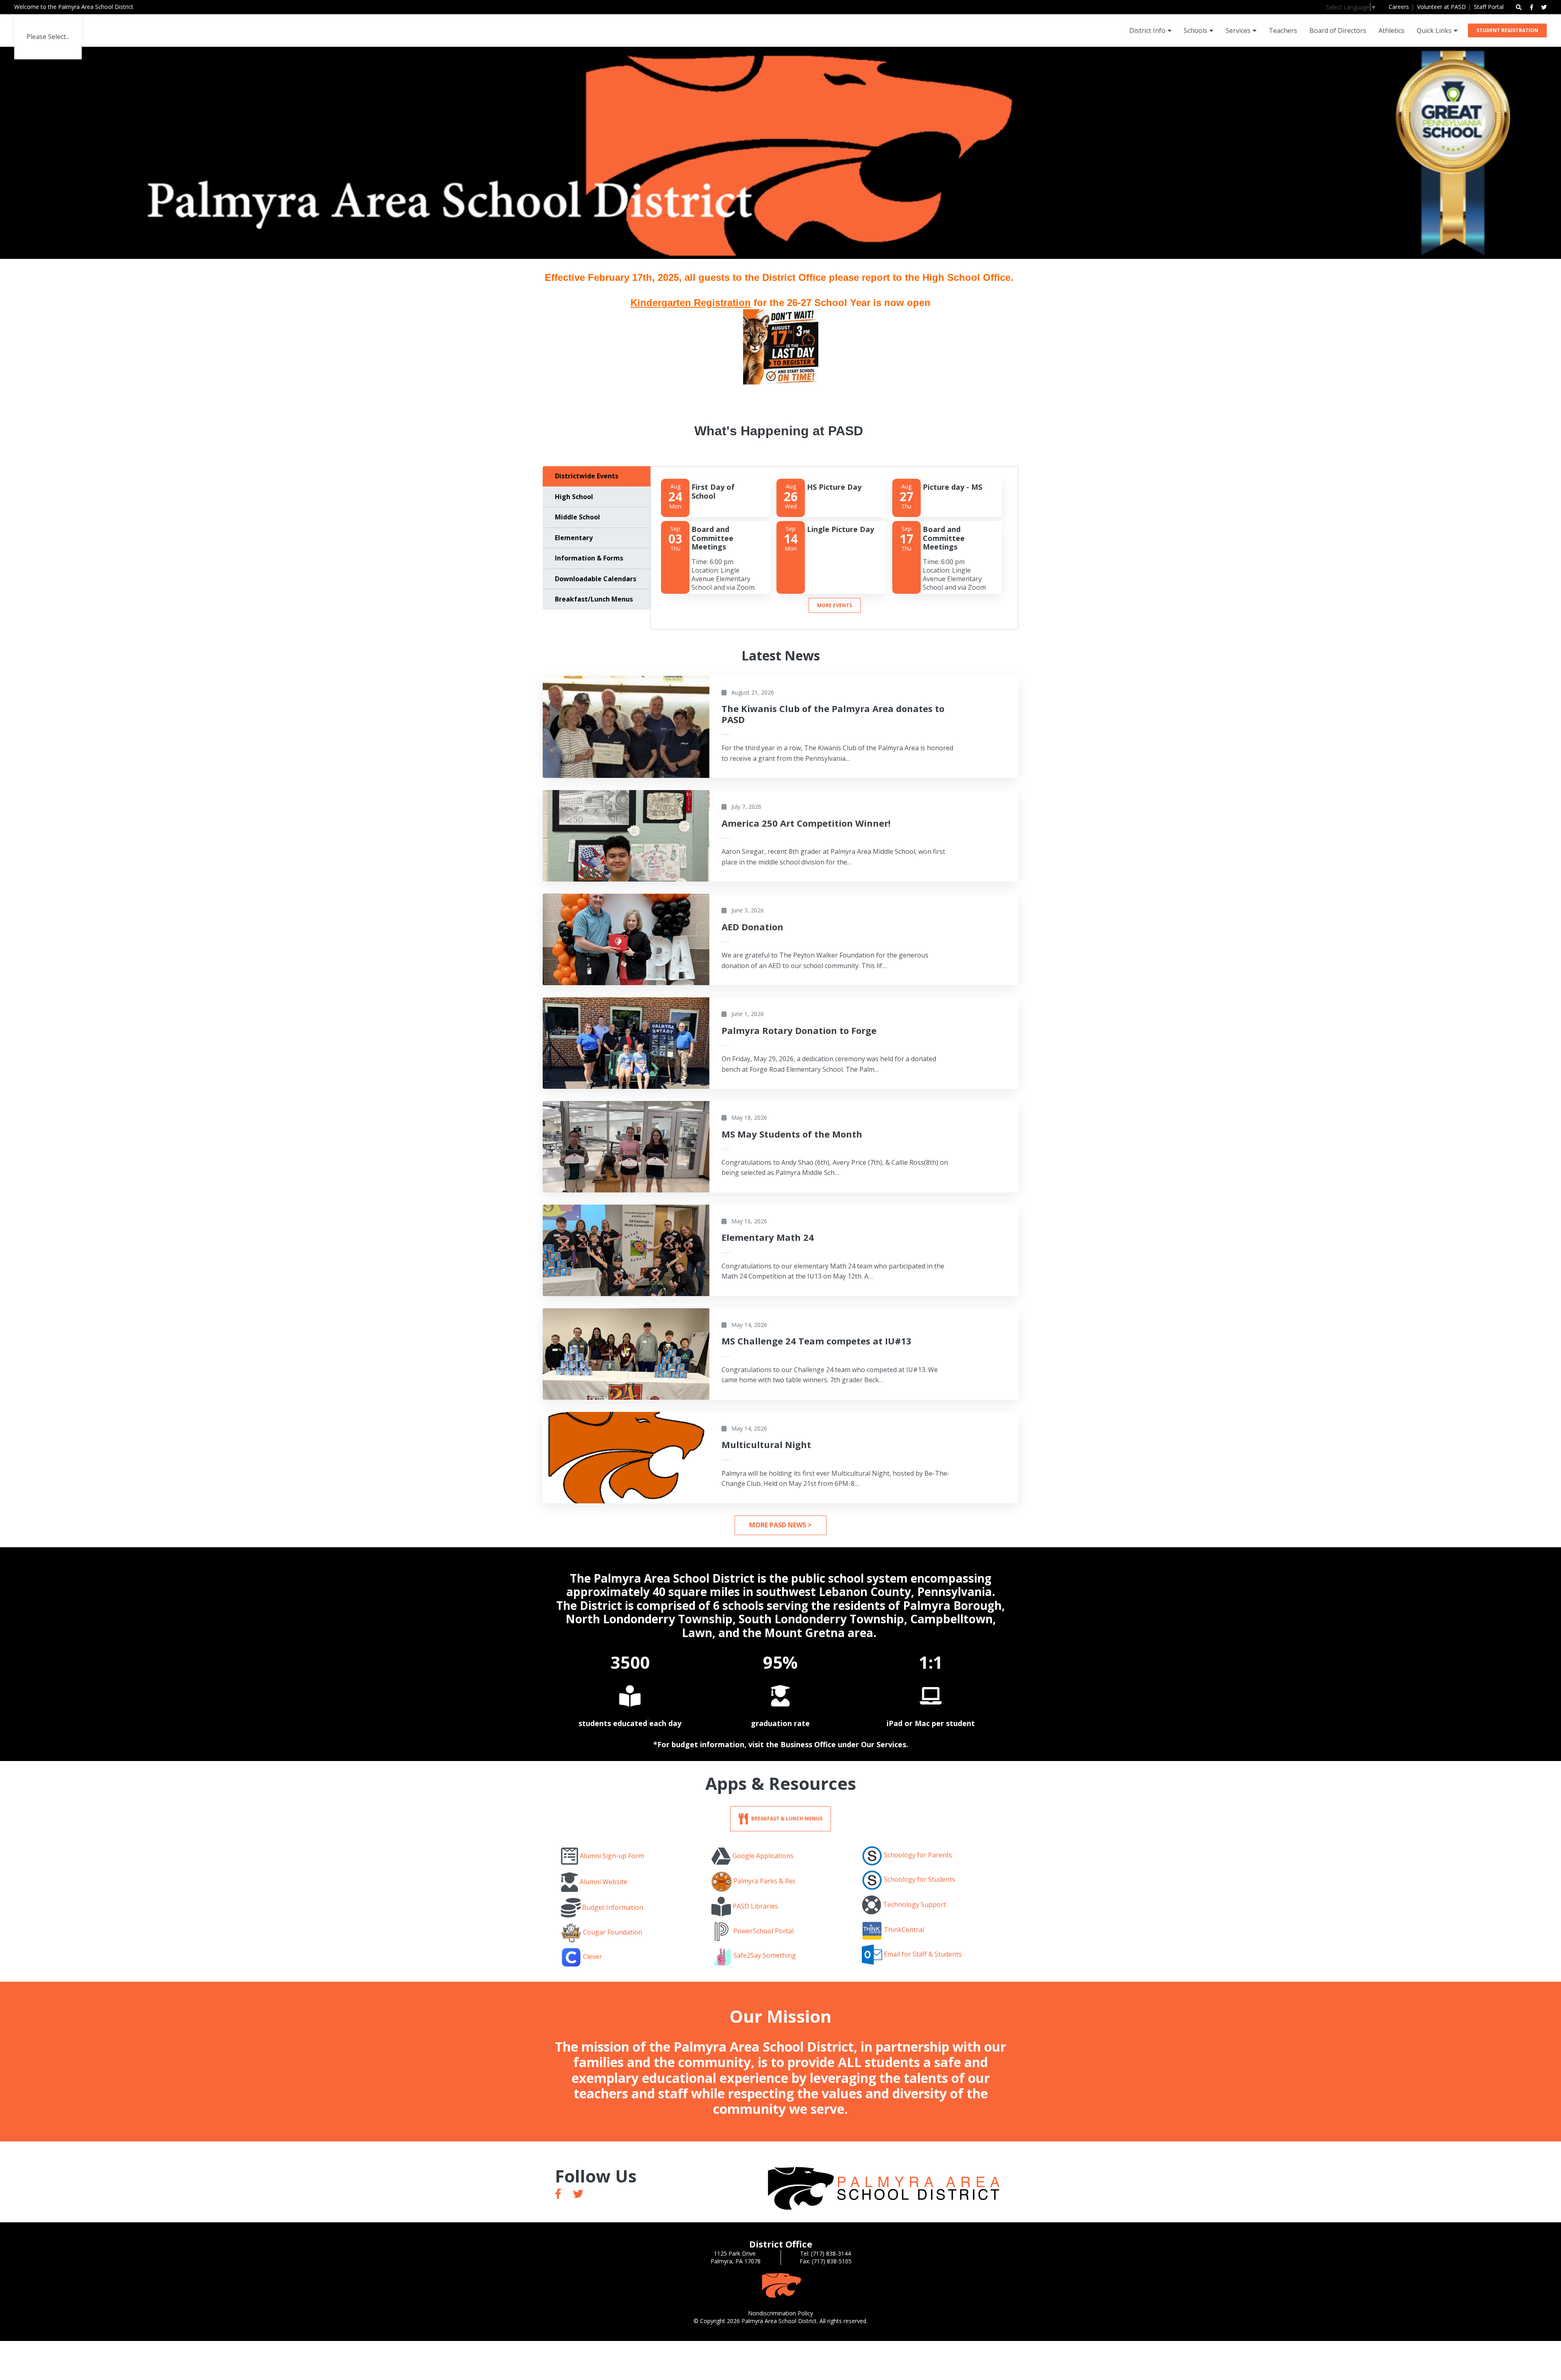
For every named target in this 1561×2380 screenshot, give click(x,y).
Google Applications (763, 1856)
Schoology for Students (920, 1880)
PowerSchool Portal (763, 1931)
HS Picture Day (834, 487)
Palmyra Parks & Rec (764, 1881)
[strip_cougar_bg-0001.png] (780, 2285)
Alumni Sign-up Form (612, 1856)
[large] (558, 2194)
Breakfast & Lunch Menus (786, 1818)
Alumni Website (603, 1882)
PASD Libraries (755, 1906)
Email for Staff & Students (923, 1954)
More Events (835, 605)
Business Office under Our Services (843, 1744)
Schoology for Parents (918, 1855)
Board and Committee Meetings (712, 538)
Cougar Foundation (613, 1933)
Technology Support (914, 1904)
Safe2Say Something (765, 1955)
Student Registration (1507, 30)
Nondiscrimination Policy (780, 2313)
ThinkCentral (904, 1930)
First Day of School (713, 491)
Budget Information (613, 1907)
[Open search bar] (1519, 7)
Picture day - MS (952, 487)
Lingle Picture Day (840, 529)
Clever (592, 1957)
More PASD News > (780, 1525)
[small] (1532, 7)
